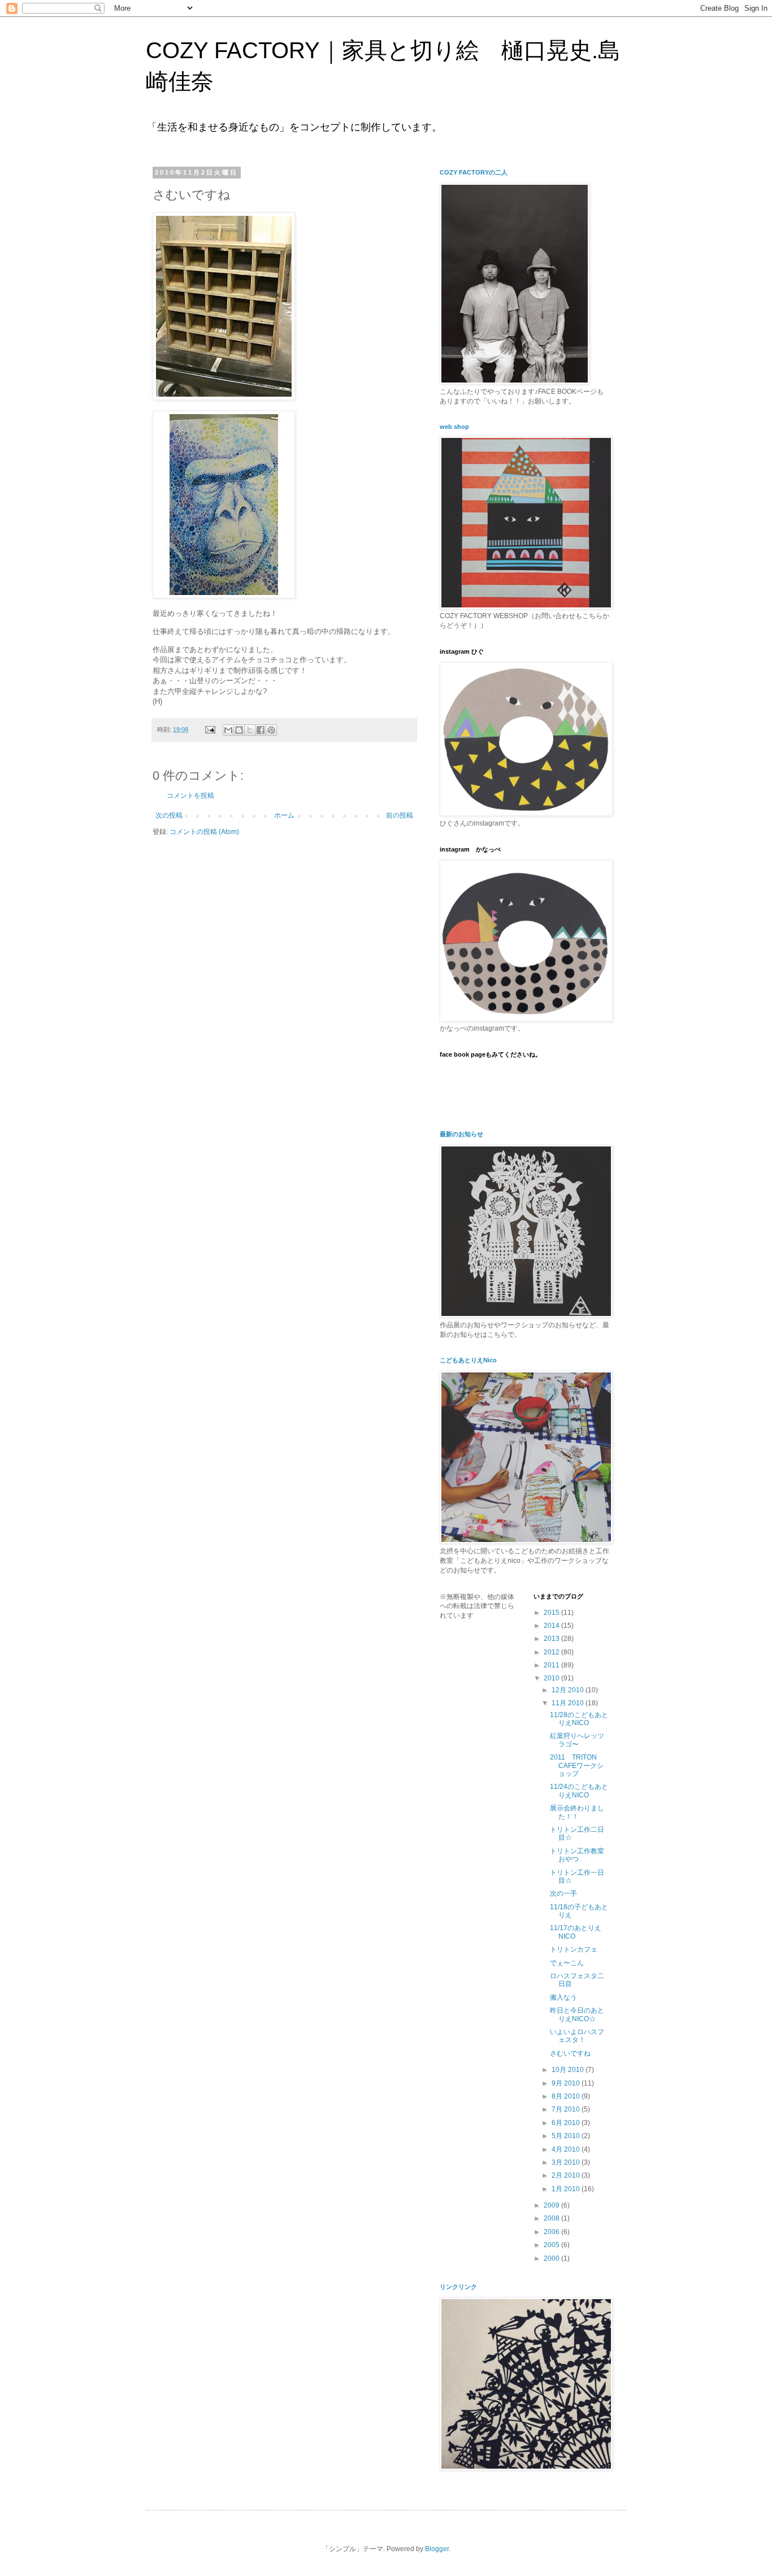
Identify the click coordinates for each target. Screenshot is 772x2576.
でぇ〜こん (567, 1963)
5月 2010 (567, 2136)
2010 (552, 1678)
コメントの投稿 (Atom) (204, 832)
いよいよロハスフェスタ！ (577, 2036)
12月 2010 (569, 1690)
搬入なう (563, 1997)
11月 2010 (569, 1703)
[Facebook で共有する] (261, 730)
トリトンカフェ (574, 1949)
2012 (552, 1652)
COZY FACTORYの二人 (474, 172)
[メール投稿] (210, 729)
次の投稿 (169, 815)
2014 (552, 1626)
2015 (552, 1613)
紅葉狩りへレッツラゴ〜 (577, 1740)
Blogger (437, 2549)
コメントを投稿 (190, 796)
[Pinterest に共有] (271, 730)
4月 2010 (567, 2149)
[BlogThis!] (239, 730)
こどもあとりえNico (468, 1360)
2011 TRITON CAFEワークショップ (577, 1765)
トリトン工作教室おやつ (577, 1855)
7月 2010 (567, 2109)
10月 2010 (569, 2070)
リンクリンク (458, 2287)
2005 (552, 2245)
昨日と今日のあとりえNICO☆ (577, 2014)
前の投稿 (400, 815)
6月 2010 (567, 2123)
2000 (552, 2258)
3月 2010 (567, 2162)
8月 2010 (567, 2096)
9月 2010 (567, 2083)
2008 (552, 2218)
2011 (552, 1665)
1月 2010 (567, 2189)
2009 (552, 2205)
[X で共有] (250, 730)
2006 (552, 2232)
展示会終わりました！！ (577, 1812)
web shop (454, 427)
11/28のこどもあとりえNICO (579, 1719)
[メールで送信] (228, 730)
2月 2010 (567, 2175)
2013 (552, 1639)
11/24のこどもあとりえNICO (579, 1791)
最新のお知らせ (461, 1134)
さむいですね (570, 2053)
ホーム (284, 815)
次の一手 (563, 1893)
